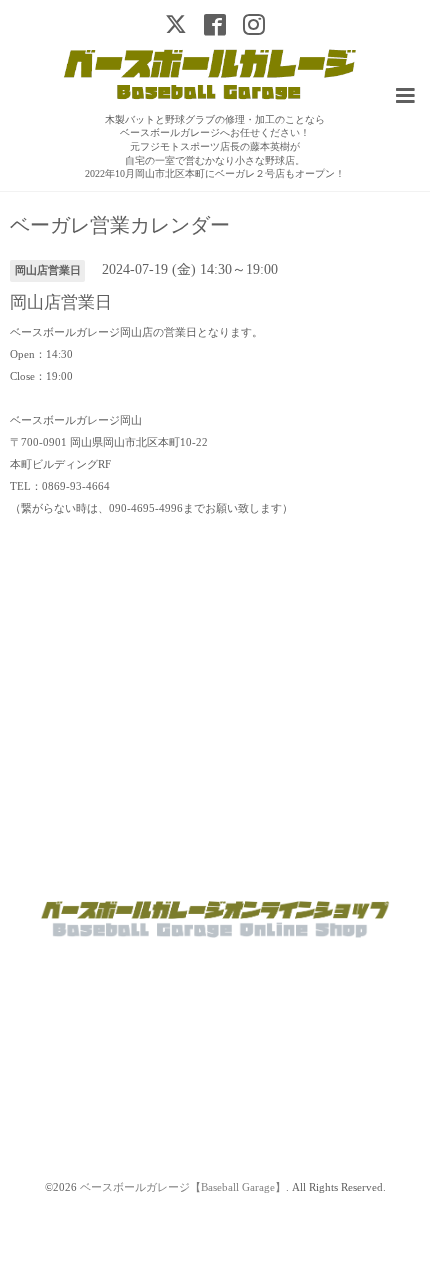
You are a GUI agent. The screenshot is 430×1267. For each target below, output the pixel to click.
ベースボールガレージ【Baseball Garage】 (183, 1187)
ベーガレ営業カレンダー (120, 226)
